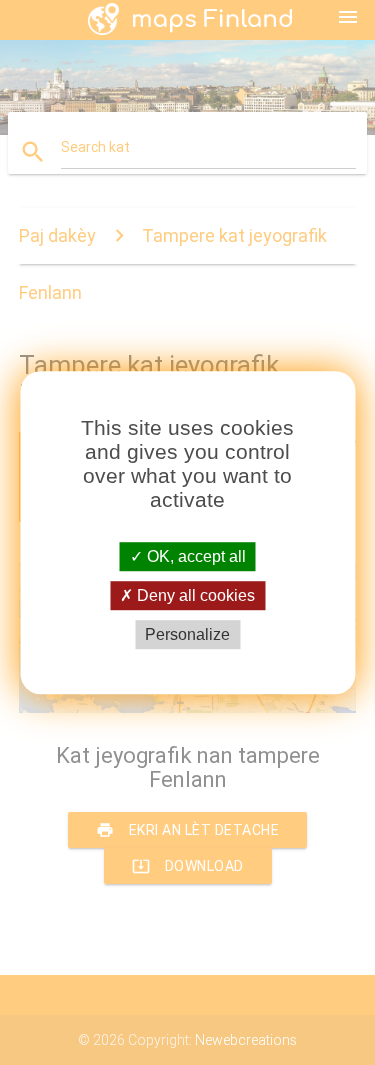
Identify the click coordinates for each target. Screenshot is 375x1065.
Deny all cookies (194, 595)
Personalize (187, 634)
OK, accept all (194, 556)
